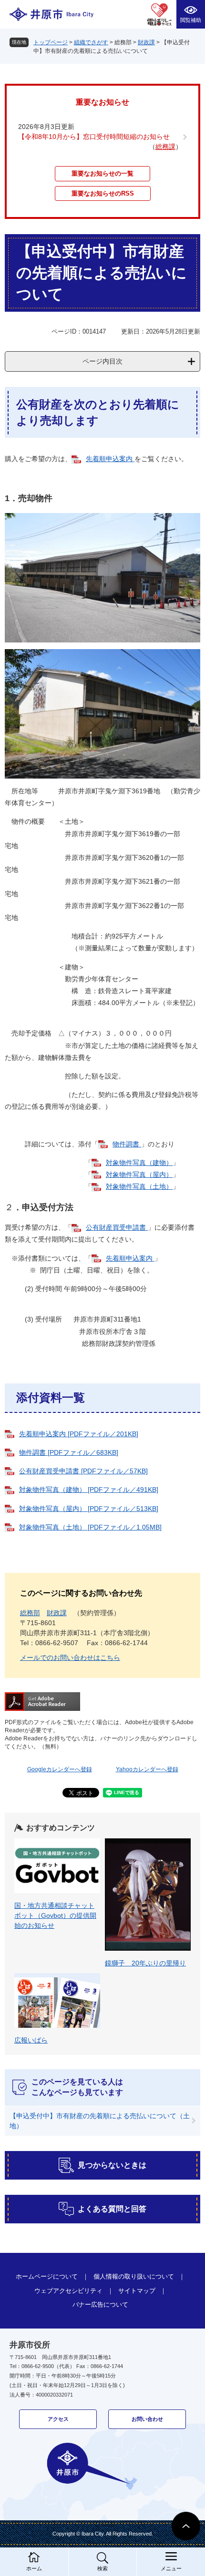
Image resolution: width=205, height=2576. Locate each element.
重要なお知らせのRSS (103, 193)
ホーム (34, 2568)
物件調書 (127, 1144)
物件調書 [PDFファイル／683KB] (69, 1452)
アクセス (58, 2419)
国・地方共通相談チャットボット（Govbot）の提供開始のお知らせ (55, 1915)
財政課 (146, 42)
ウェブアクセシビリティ (68, 2291)
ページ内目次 (102, 361)
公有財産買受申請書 (117, 1227)
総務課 (165, 147)
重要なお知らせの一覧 (102, 173)
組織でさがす (91, 42)
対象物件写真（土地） (139, 1186)
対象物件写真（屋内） (139, 1174)
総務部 (30, 1613)
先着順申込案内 (110, 459)
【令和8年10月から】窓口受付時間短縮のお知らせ (94, 137)
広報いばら (31, 2040)
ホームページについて (47, 2276)
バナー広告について (100, 2305)
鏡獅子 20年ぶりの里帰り (145, 1963)
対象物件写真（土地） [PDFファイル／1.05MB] (90, 1527)
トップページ (51, 42)
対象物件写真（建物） (139, 1163)
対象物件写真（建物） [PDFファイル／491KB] (89, 1490)
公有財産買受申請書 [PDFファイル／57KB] (83, 1471)
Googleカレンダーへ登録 (60, 1769)
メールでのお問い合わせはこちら (70, 1658)
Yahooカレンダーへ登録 (147, 1769)
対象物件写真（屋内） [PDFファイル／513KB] (89, 1509)
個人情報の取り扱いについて (134, 2276)
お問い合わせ (147, 2419)
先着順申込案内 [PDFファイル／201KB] (79, 1434)
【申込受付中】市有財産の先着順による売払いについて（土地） (100, 2121)
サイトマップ (137, 2291)
